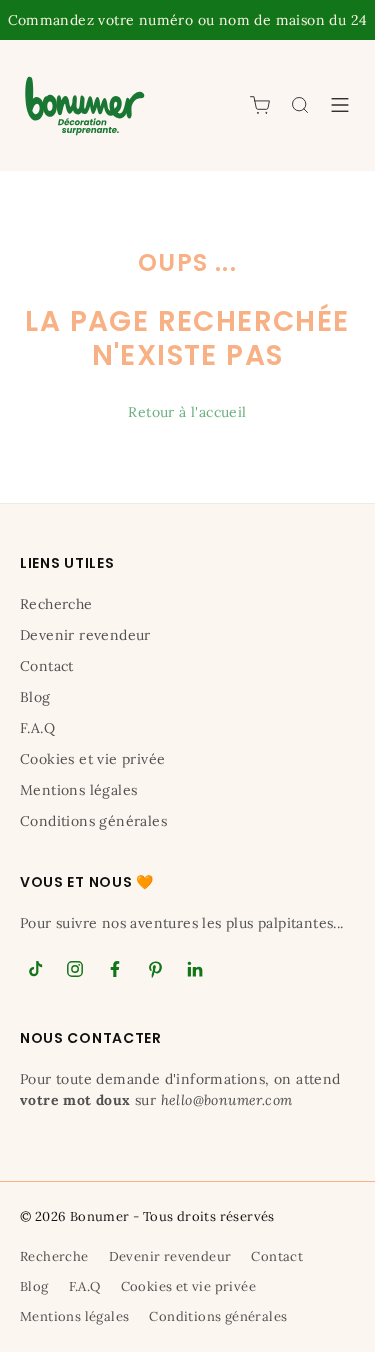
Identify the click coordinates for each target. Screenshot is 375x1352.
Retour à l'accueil (187, 412)
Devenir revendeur (85, 635)
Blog (35, 697)
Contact (47, 666)
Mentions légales (78, 790)
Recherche (56, 604)
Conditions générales (93, 821)
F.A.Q (37, 728)
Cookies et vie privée (92, 759)
